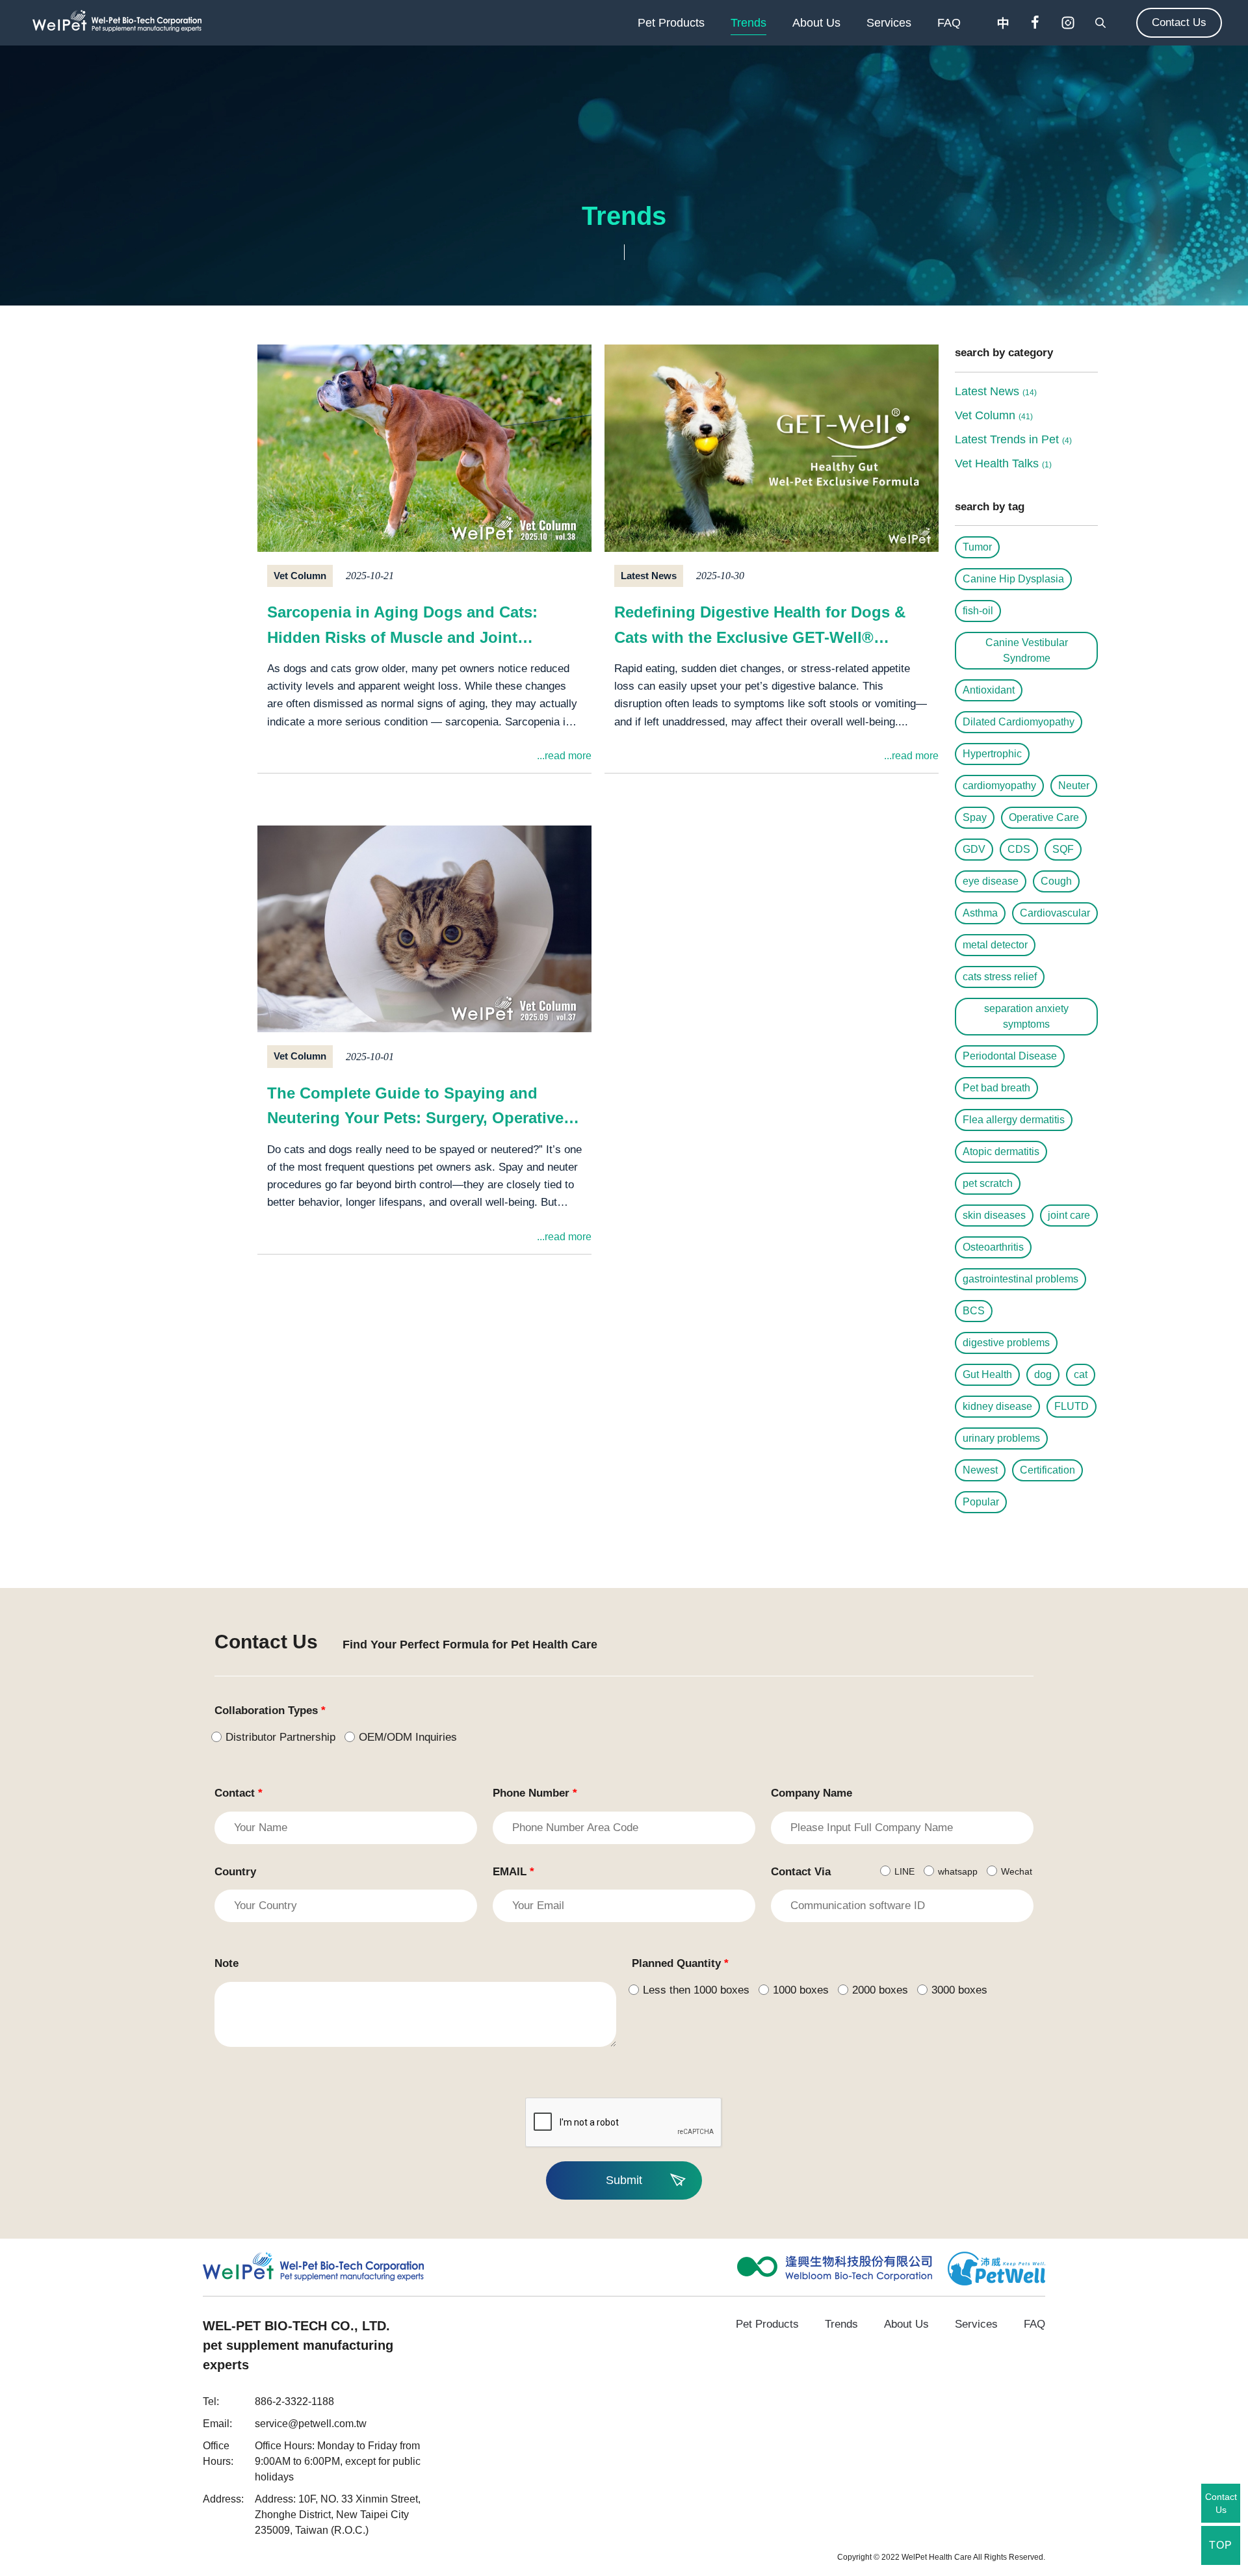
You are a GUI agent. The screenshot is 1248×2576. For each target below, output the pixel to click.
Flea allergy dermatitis (1014, 1120)
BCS (974, 1311)
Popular (981, 1502)
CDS (1019, 849)
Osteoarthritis (993, 1247)
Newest (980, 1470)
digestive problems (1006, 1343)
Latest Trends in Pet (1013, 439)
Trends (748, 23)
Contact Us (1179, 22)
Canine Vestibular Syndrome (1027, 650)
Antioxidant (989, 690)
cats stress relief (1000, 977)
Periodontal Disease (1010, 1056)
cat (1081, 1374)
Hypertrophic (992, 754)
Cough (1056, 881)
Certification (1047, 1470)
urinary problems (1001, 1438)
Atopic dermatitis (1001, 1151)
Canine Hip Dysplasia (1013, 579)
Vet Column (994, 415)
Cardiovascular (1055, 913)
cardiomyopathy (999, 786)
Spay (975, 817)
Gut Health (987, 1374)
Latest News (996, 391)
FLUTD (1072, 1406)
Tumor (977, 547)
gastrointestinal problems (1020, 1279)
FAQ (949, 23)
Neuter (1074, 786)
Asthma (980, 913)
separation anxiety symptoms (1026, 1016)
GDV (974, 849)
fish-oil (978, 611)
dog (1043, 1374)
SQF (1063, 849)
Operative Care (1044, 817)
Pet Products (671, 23)
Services (889, 23)
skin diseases (994, 1215)
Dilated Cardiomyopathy (1019, 722)
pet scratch (988, 1183)
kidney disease (997, 1406)
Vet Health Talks (1003, 463)
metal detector (995, 945)
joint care (1069, 1215)
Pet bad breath (996, 1088)
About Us (816, 23)
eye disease (991, 881)
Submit (624, 2180)
